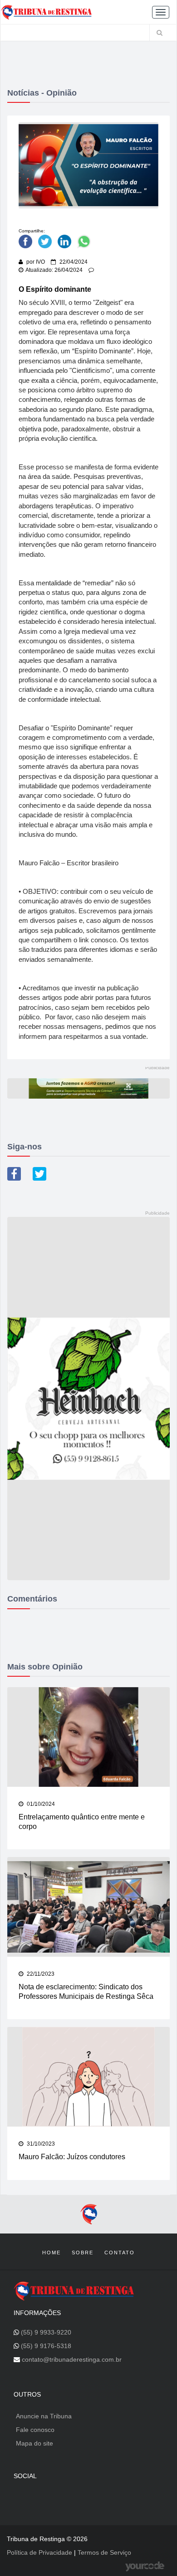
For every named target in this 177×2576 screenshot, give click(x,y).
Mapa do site (34, 2443)
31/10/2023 (40, 2144)
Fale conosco (35, 2430)
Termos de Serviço (104, 2552)
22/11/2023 (40, 1974)
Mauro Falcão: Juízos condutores (72, 2157)
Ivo (40, 262)
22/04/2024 (73, 262)
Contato (120, 2253)
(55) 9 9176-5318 (46, 2346)
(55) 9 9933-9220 (46, 2332)
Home (52, 2253)
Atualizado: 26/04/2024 (54, 270)
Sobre (83, 2253)
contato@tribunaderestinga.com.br (72, 2359)
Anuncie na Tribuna (44, 2416)
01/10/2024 (40, 1804)
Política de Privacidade (40, 2552)
